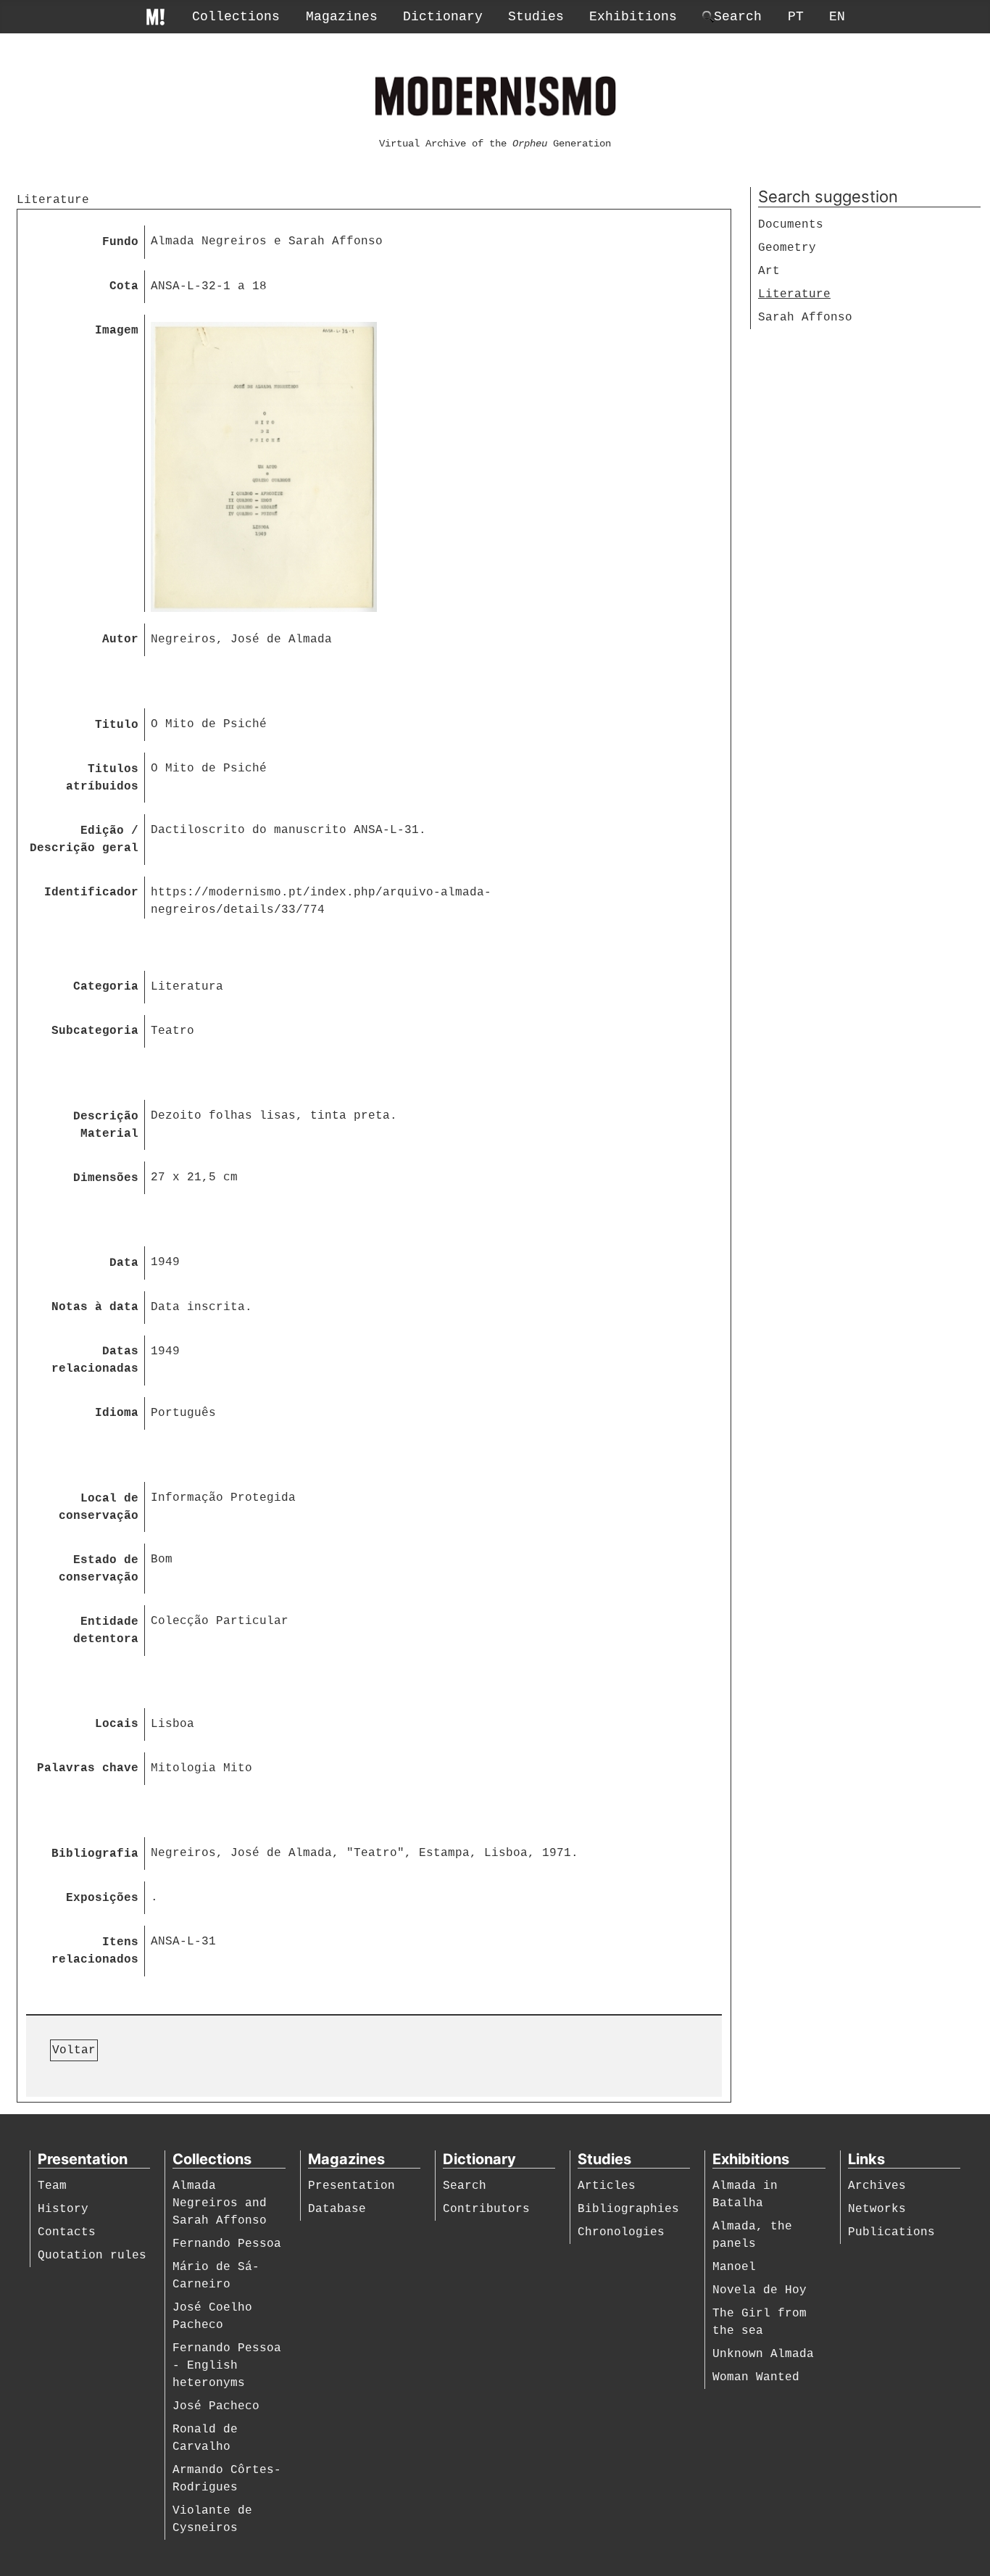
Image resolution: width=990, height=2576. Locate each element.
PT (796, 17)
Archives (877, 2186)
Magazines (342, 17)
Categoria (106, 987)
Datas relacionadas (95, 1360)
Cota (124, 286)
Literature (794, 294)
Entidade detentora (106, 1631)
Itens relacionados (95, 1951)
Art (769, 271)
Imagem (117, 331)
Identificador (91, 893)
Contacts (67, 2232)
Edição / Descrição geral (84, 840)
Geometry (787, 248)
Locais (117, 1724)
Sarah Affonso (805, 318)
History (63, 2209)
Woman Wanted (756, 2377)
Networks (877, 2209)
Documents (791, 225)
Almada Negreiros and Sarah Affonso (220, 2203)
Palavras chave (88, 1768)
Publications (891, 2232)
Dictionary (443, 17)
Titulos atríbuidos (102, 778)
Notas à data (95, 1307)
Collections (236, 17)
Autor (120, 639)
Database (337, 2209)
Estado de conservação (99, 1569)
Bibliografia (95, 1854)
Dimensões (106, 1178)
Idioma (117, 1413)
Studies (536, 17)
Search (465, 2186)
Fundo (120, 242)
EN (837, 17)
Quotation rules (92, 2256)
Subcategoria (95, 1031)
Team (52, 2186)
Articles (607, 2186)
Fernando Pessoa (227, 2244)
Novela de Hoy (760, 2290)
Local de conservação (99, 1507)
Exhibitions (633, 17)
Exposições (102, 1898)
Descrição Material (106, 1125)
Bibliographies (628, 2209)
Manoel (734, 2267)
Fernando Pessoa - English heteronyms (227, 2366)
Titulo (117, 725)
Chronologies (621, 2232)
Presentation (352, 2186)
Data (124, 1263)
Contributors (486, 2209)
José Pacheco (216, 2406)
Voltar (74, 2050)
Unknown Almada (763, 2354)
